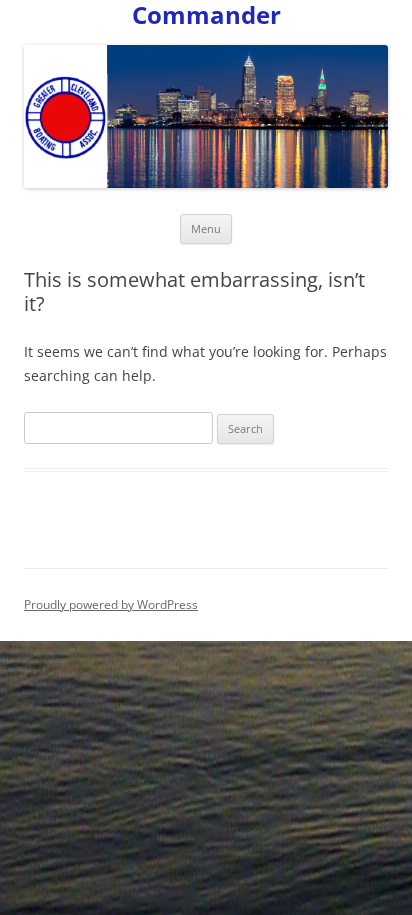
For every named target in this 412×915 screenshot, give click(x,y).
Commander (206, 15)
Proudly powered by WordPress (111, 604)
